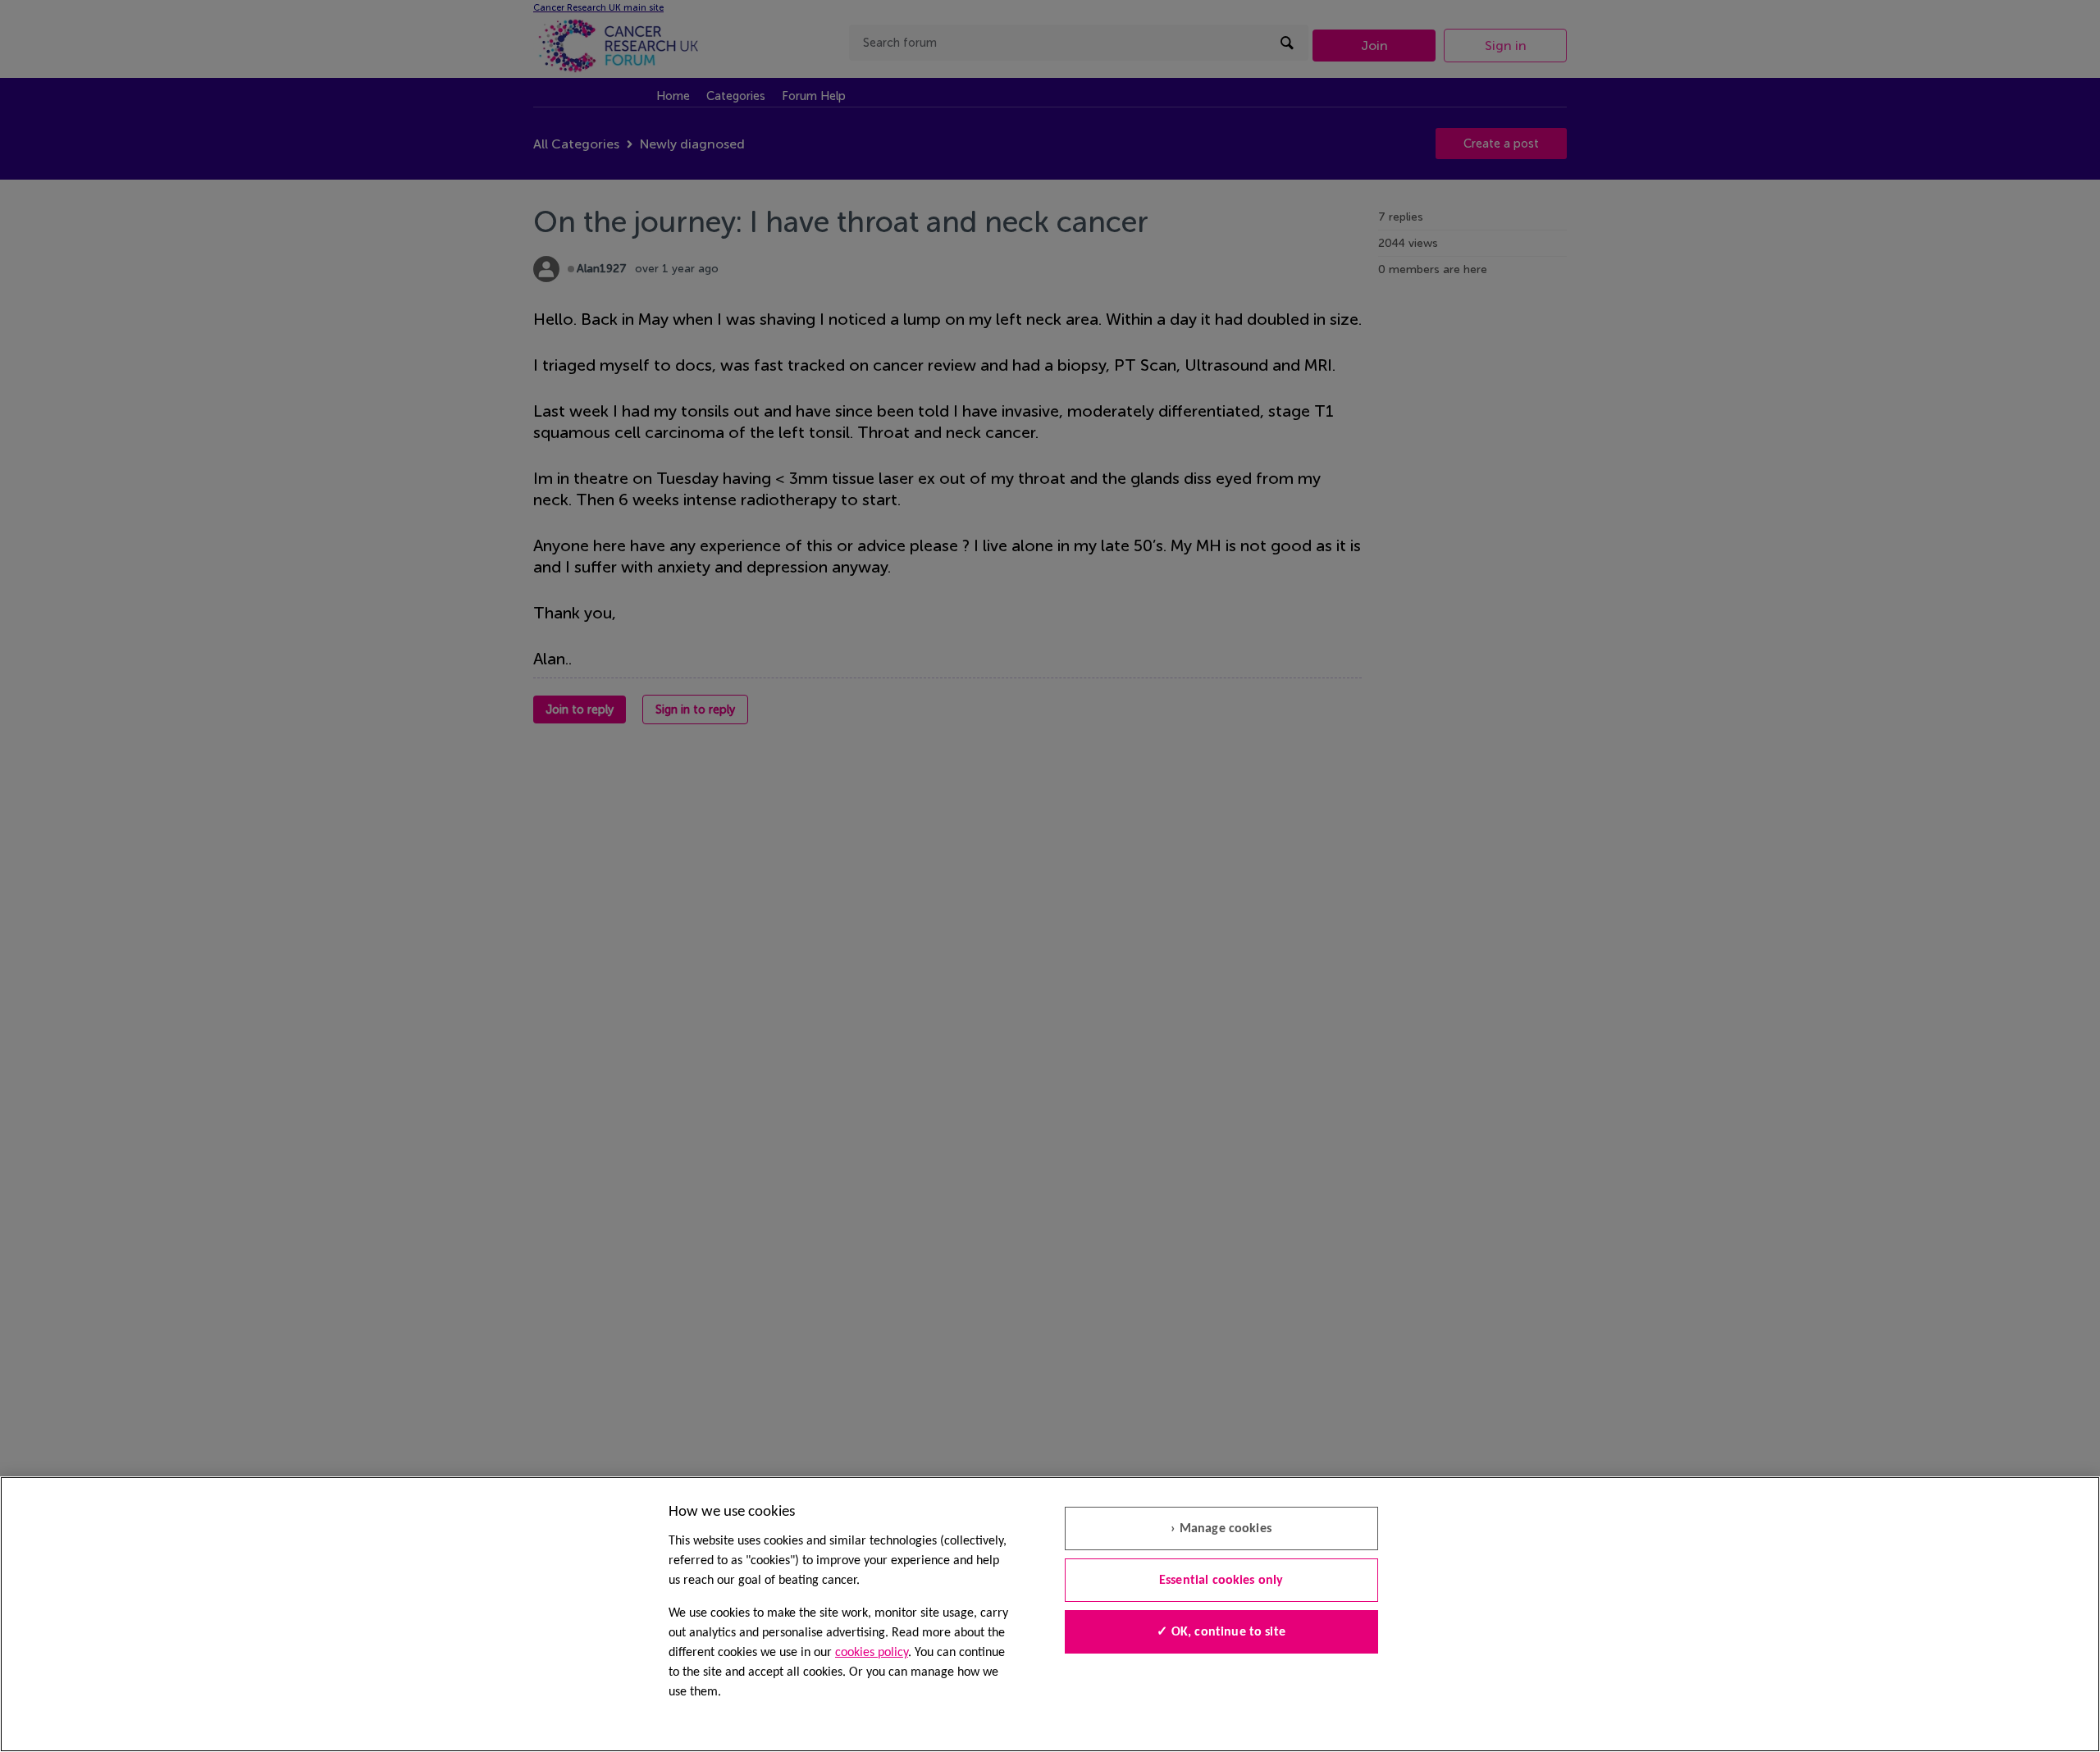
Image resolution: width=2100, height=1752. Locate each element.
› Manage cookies (1221, 1529)
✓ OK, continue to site (1221, 1632)
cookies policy (872, 1653)
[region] (1050, 1614)
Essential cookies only (1221, 1581)
